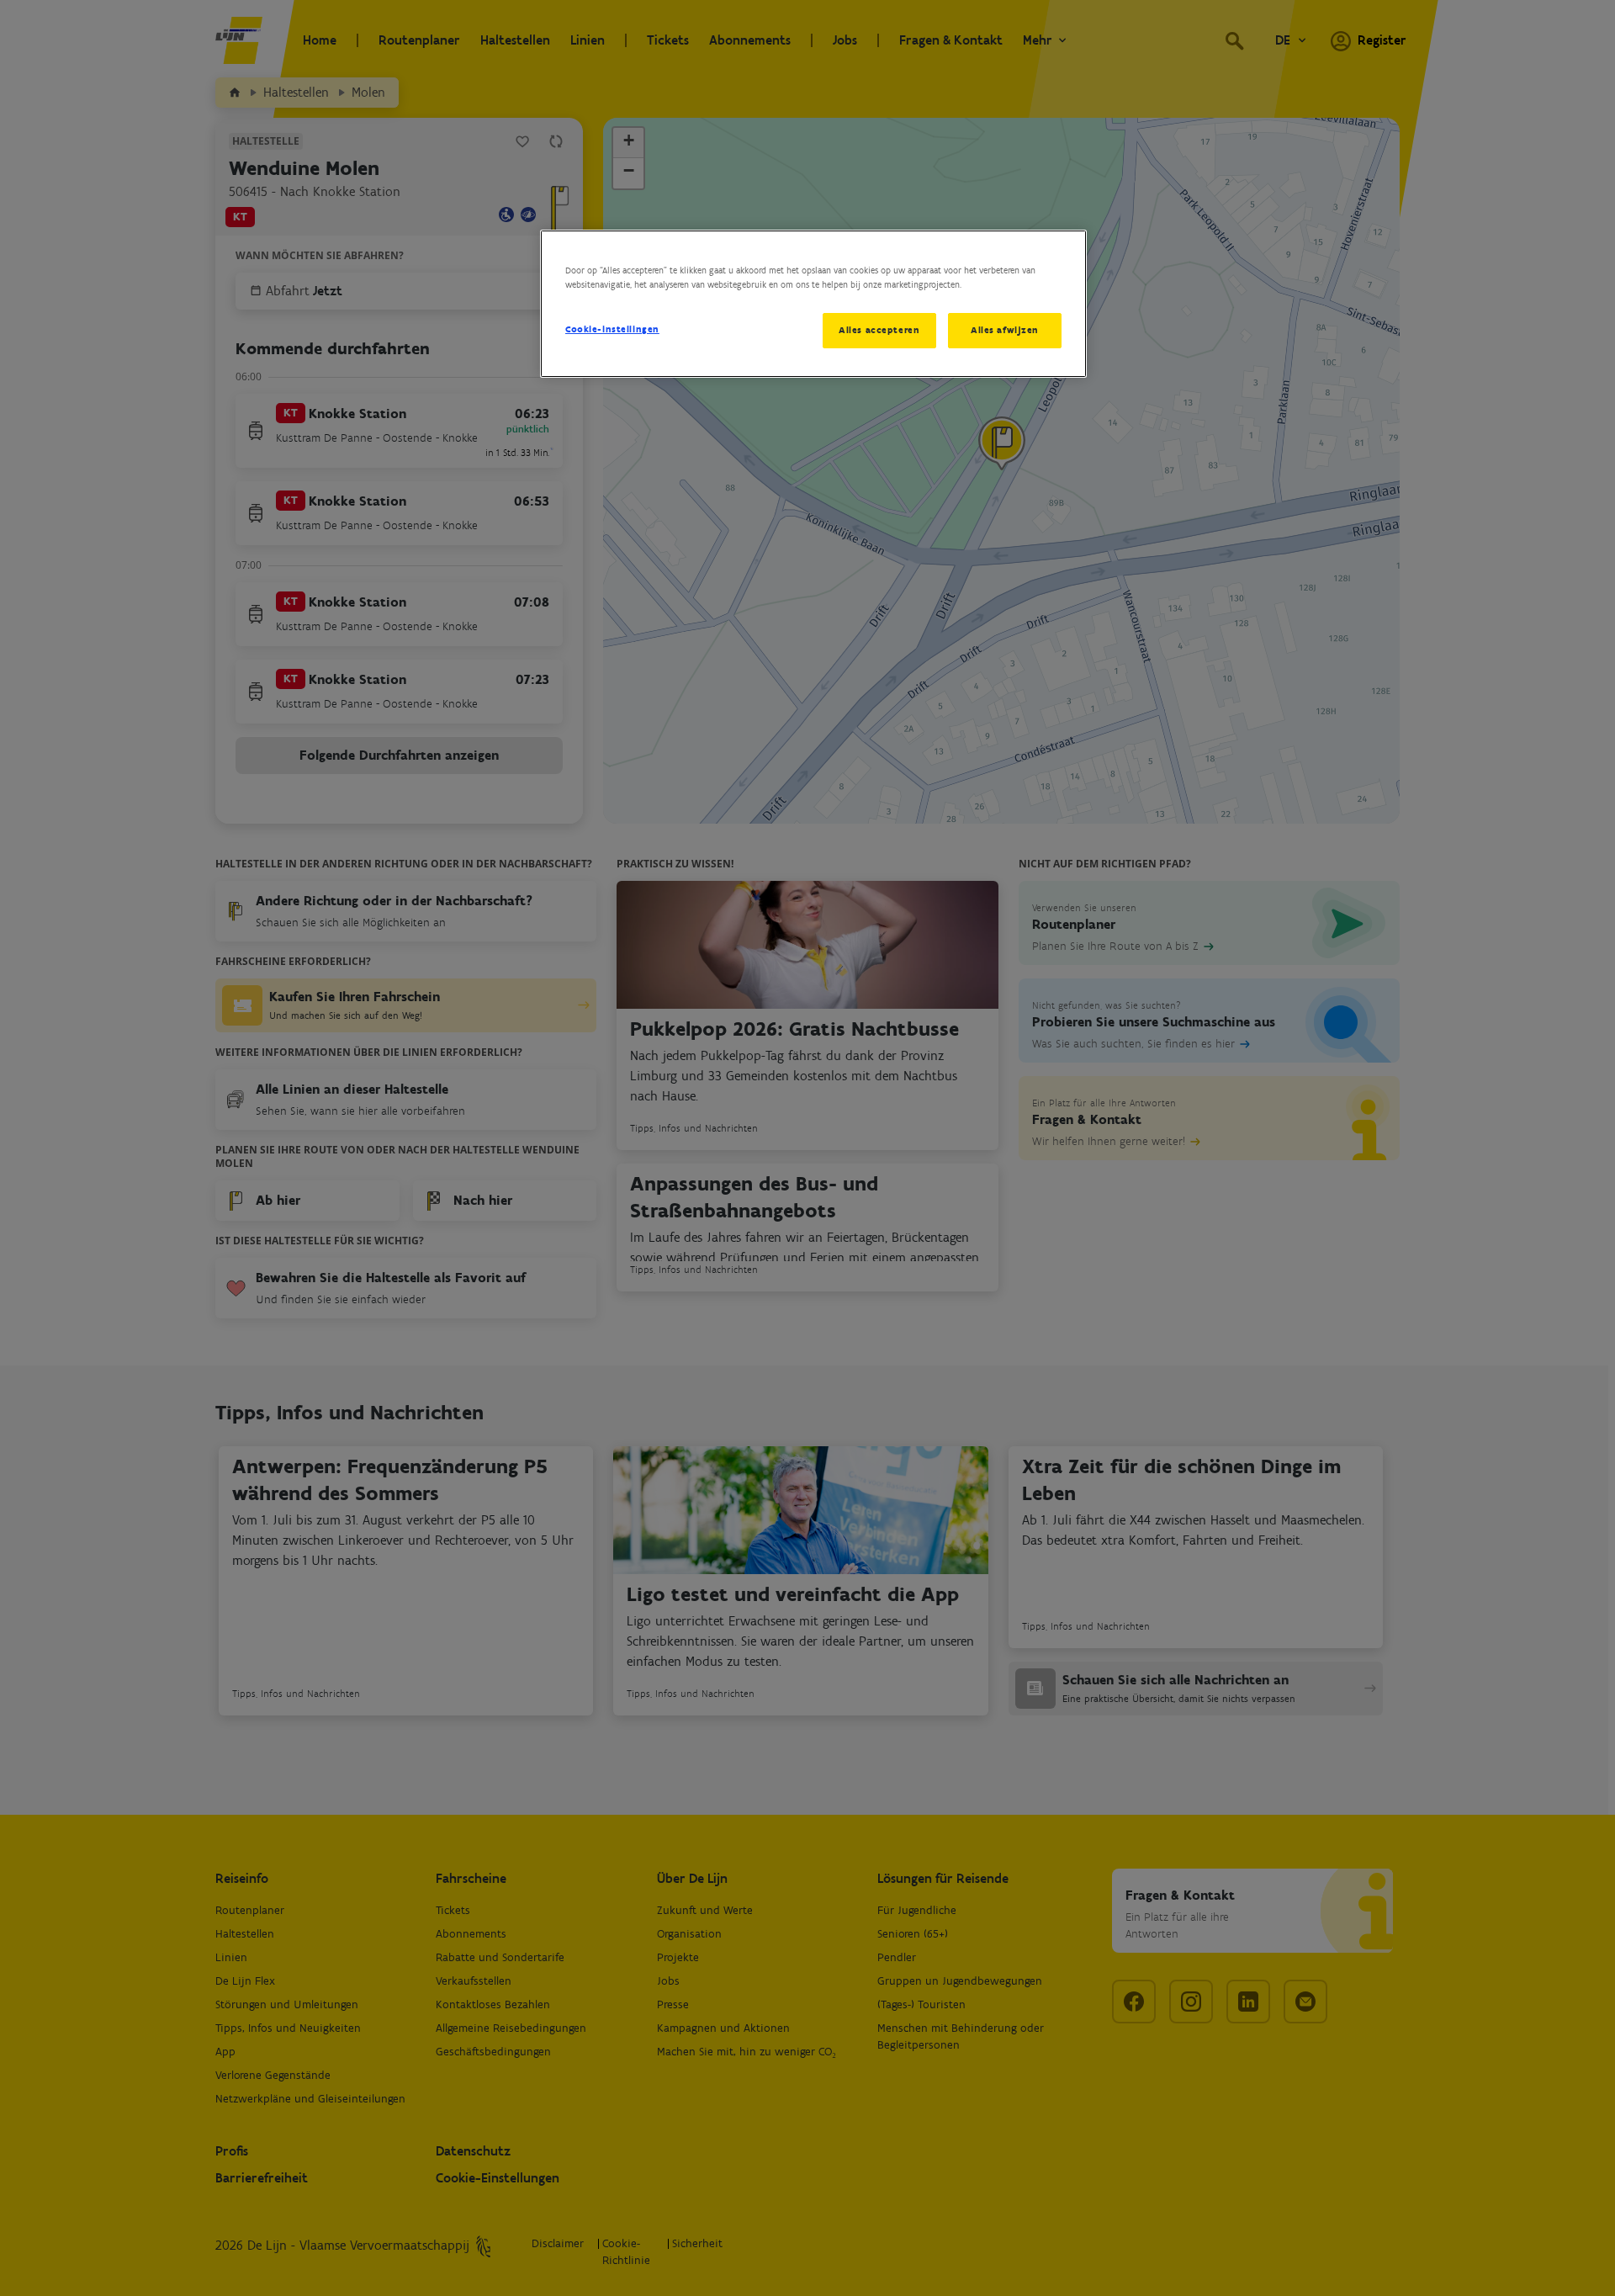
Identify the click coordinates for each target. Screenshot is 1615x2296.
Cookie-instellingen (612, 329)
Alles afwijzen (1005, 330)
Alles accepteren (879, 330)
